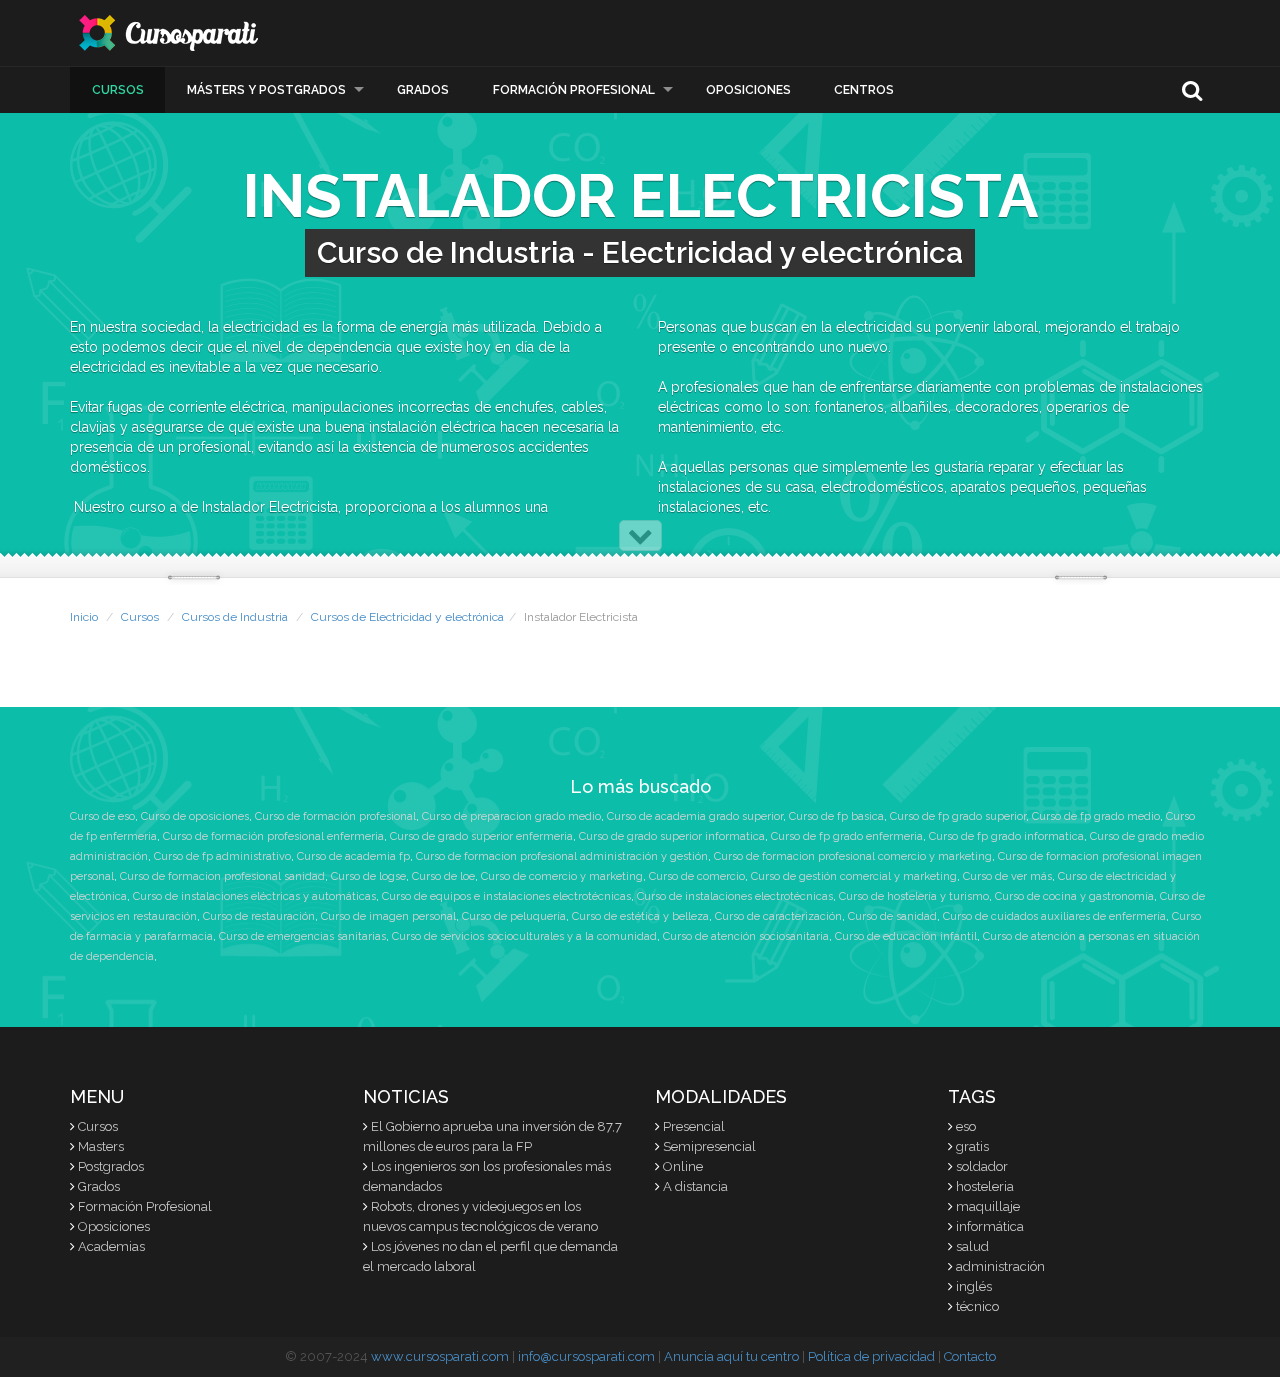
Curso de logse (368, 876)
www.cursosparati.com (440, 1356)
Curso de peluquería (514, 916)
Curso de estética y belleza (640, 916)
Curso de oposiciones (195, 816)
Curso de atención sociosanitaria (746, 936)
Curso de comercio (697, 876)
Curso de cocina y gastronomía (1074, 896)
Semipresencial (709, 1146)
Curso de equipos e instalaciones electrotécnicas (506, 896)
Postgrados (111, 1166)
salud (972, 1246)
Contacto (970, 1356)
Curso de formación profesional (335, 816)
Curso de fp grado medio (1096, 816)
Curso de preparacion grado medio (511, 816)
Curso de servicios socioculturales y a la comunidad (524, 936)
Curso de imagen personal (388, 916)
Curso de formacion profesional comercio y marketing (853, 856)
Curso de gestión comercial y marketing (854, 876)
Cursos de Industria (235, 617)
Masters (101, 1146)
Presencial (694, 1126)
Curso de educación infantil (906, 936)
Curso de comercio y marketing (562, 876)
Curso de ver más (1007, 876)
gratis (972, 1146)
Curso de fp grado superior (958, 816)
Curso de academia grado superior (695, 816)
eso (966, 1126)
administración (1000, 1266)
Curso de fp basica (836, 816)
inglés (974, 1286)
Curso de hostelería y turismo (914, 896)
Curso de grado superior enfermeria (481, 836)
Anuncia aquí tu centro (731, 1356)
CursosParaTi (170, 33)
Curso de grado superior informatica (672, 836)
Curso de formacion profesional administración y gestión (562, 856)
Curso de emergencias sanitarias (302, 936)
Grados (423, 90)
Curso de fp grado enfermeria (847, 836)
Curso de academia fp (353, 856)
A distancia (695, 1186)
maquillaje (988, 1206)
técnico (977, 1306)
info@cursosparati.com (586, 1356)
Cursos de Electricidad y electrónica (407, 617)
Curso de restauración (259, 916)
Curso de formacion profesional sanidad (222, 876)
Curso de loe (443, 876)
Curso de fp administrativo (222, 856)
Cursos (118, 90)
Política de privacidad (871, 1356)
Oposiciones (748, 90)
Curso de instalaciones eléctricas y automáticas (254, 896)
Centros (864, 90)
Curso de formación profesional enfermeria (273, 836)
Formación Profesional (574, 90)
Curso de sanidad (892, 916)
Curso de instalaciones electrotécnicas (735, 896)
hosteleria (985, 1186)
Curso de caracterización (778, 916)
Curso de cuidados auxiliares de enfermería (1054, 916)
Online (683, 1166)
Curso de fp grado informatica (1006, 836)
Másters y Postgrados (266, 90)
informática (990, 1226)
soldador (982, 1166)
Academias (111, 1246)
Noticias (406, 1096)
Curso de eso (102, 816)
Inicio (84, 617)
